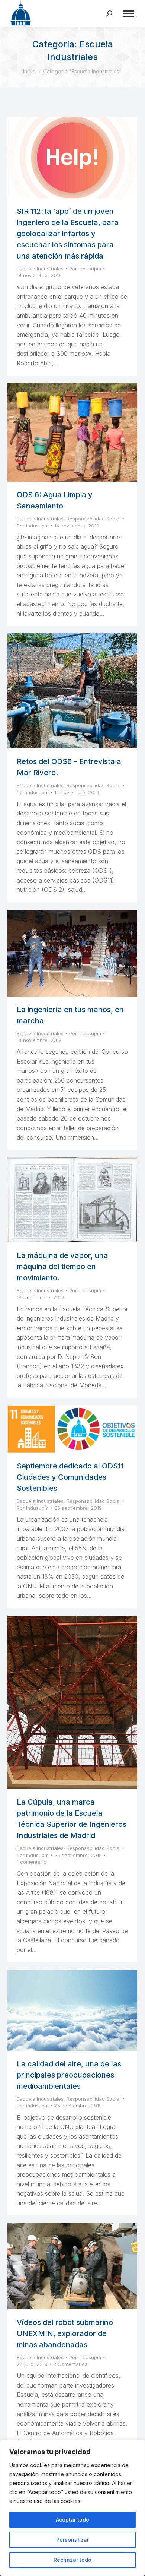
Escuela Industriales (40, 269)
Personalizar (72, 2540)
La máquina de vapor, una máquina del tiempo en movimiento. (62, 1267)
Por (85, 269)
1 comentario (32, 1862)
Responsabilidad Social (94, 519)
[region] (72, 2508)
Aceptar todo (72, 2520)
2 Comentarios (70, 2364)
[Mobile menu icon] (129, 14)
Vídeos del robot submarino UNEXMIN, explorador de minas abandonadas (65, 2333)
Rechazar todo (72, 2560)
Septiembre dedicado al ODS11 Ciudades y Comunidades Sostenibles (70, 1477)
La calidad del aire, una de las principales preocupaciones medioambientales (69, 2075)
